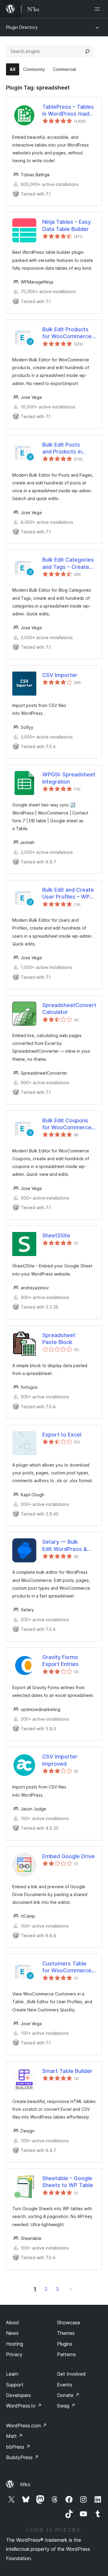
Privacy (14, 2354)
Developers (18, 2395)
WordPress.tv (24, 2406)
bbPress (18, 2447)
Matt (14, 2436)
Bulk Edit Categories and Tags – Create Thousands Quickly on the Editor (68, 563)
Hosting (15, 2344)
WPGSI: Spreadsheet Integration (69, 778)
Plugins (65, 2344)
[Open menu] (98, 9)
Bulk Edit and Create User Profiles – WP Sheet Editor (68, 894)
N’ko (25, 2484)
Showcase (69, 2323)
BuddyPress (22, 2457)
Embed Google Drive (69, 1856)
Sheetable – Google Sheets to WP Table (68, 2182)
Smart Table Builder (67, 2071)
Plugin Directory (22, 27)
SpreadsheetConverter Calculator (69, 1009)
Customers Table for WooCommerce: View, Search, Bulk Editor (68, 1967)
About (13, 2323)
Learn (12, 2374)
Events (65, 2385)
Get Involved (71, 2374)
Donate (68, 2395)
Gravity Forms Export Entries (60, 1661)
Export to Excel (62, 1435)
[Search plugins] (87, 51)
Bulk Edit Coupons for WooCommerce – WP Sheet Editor (69, 1124)
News (12, 2333)
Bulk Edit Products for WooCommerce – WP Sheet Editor (69, 333)
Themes (66, 2333)
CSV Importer (60, 675)
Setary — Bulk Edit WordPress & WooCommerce (65, 1546)
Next (71, 2289)
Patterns (66, 2354)
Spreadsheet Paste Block (59, 1339)
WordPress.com (26, 2426)
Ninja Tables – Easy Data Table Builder (67, 225)
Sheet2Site (56, 1235)
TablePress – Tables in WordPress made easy (68, 111)
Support (15, 2385)
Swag (66, 2406)
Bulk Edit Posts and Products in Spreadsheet (62, 448)
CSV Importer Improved (60, 1760)
